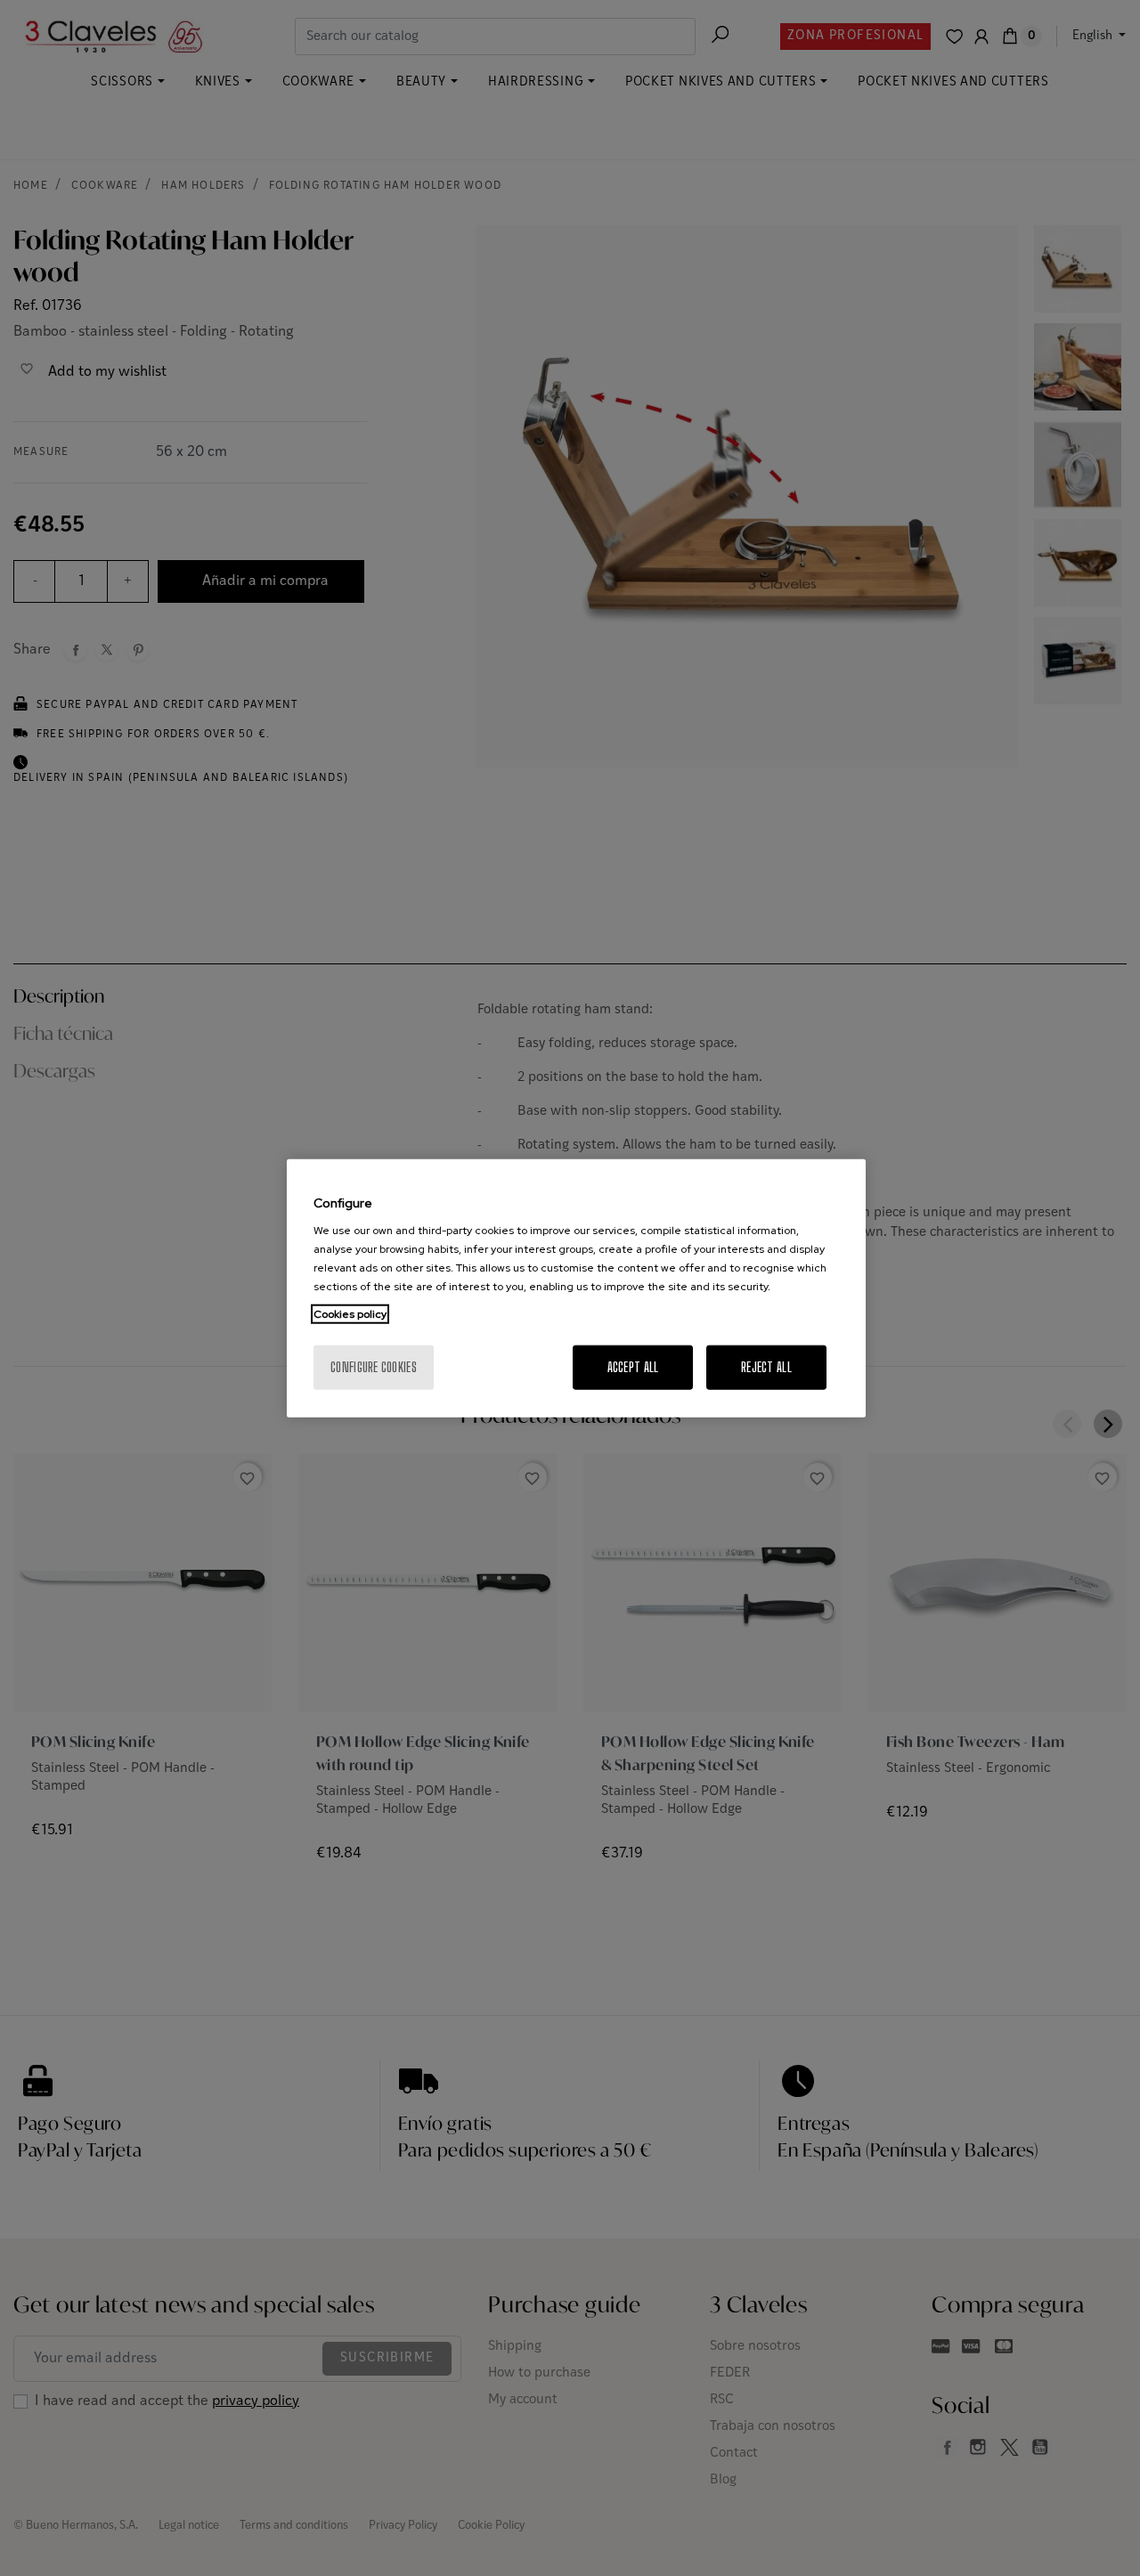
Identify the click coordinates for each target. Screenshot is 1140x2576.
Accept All (633, 1367)
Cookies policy (350, 1314)
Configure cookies (374, 1367)
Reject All (766, 1367)
